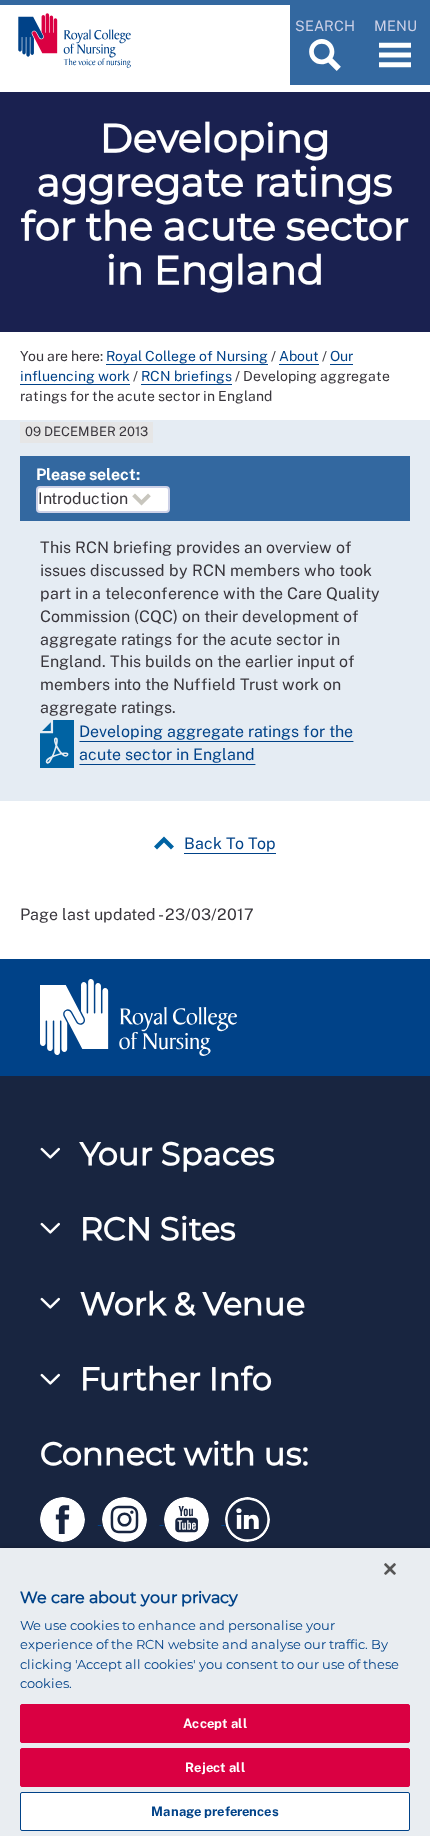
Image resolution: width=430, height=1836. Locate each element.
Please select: (88, 474)
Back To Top (230, 843)
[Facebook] (71, 1515)
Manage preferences (214, 1811)
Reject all (214, 1767)
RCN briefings (186, 376)
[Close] (390, 1569)
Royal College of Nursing (187, 356)
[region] (215, 1692)
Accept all (214, 1723)
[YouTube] (195, 1515)
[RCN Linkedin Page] (254, 1515)
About (299, 356)
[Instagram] (133, 1515)
